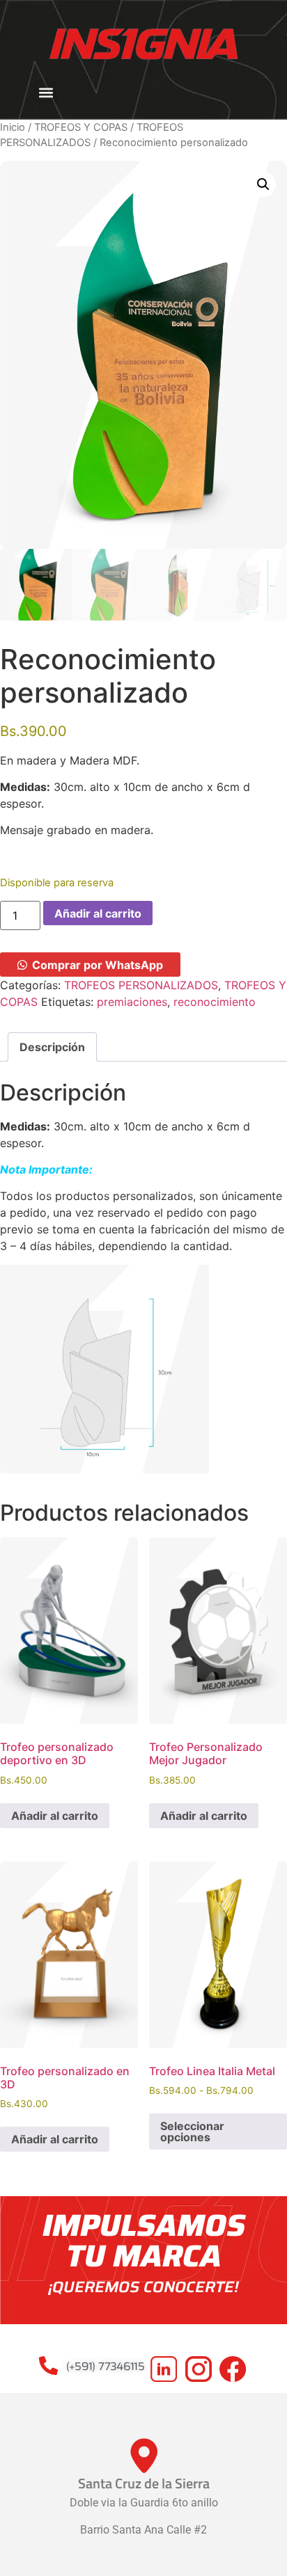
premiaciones (132, 1002)
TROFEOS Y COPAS (81, 127)
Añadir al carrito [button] (55, 1816)
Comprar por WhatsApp (98, 965)
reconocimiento (215, 1002)
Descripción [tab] (52, 1047)
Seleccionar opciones (192, 2131)
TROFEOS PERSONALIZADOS (141, 985)
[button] (46, 92)
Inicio (13, 127)
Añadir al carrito (98, 913)
